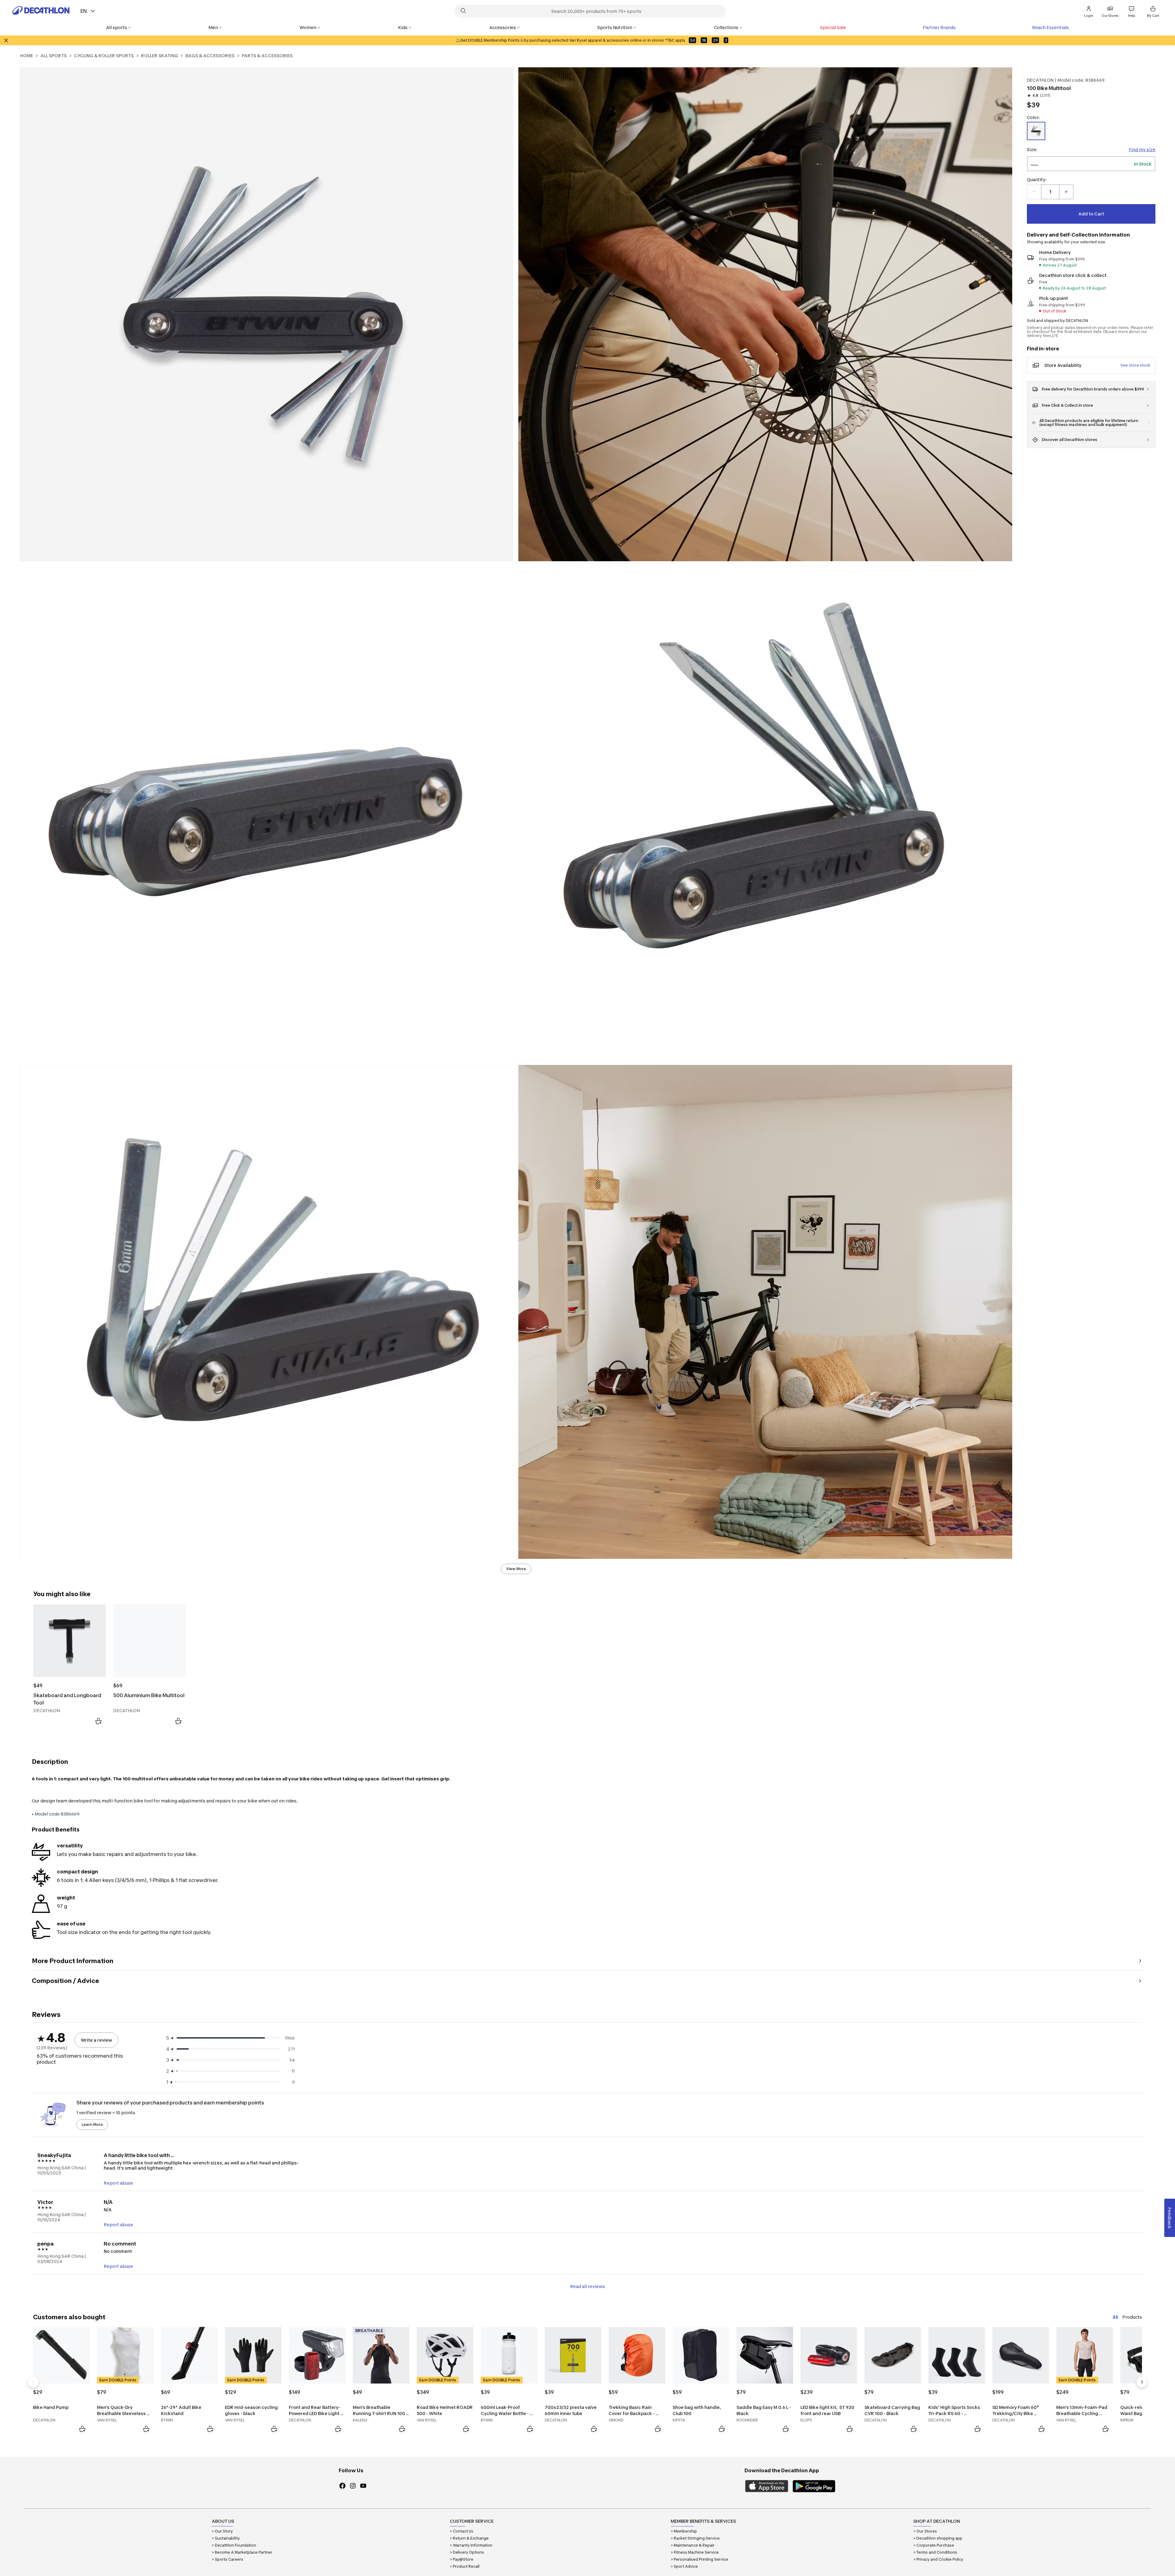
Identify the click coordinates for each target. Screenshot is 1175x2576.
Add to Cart (1091, 214)
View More (516, 1569)
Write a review (96, 2040)
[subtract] (1034, 192)
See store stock (1135, 365)
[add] (1066, 192)
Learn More (92, 2124)
